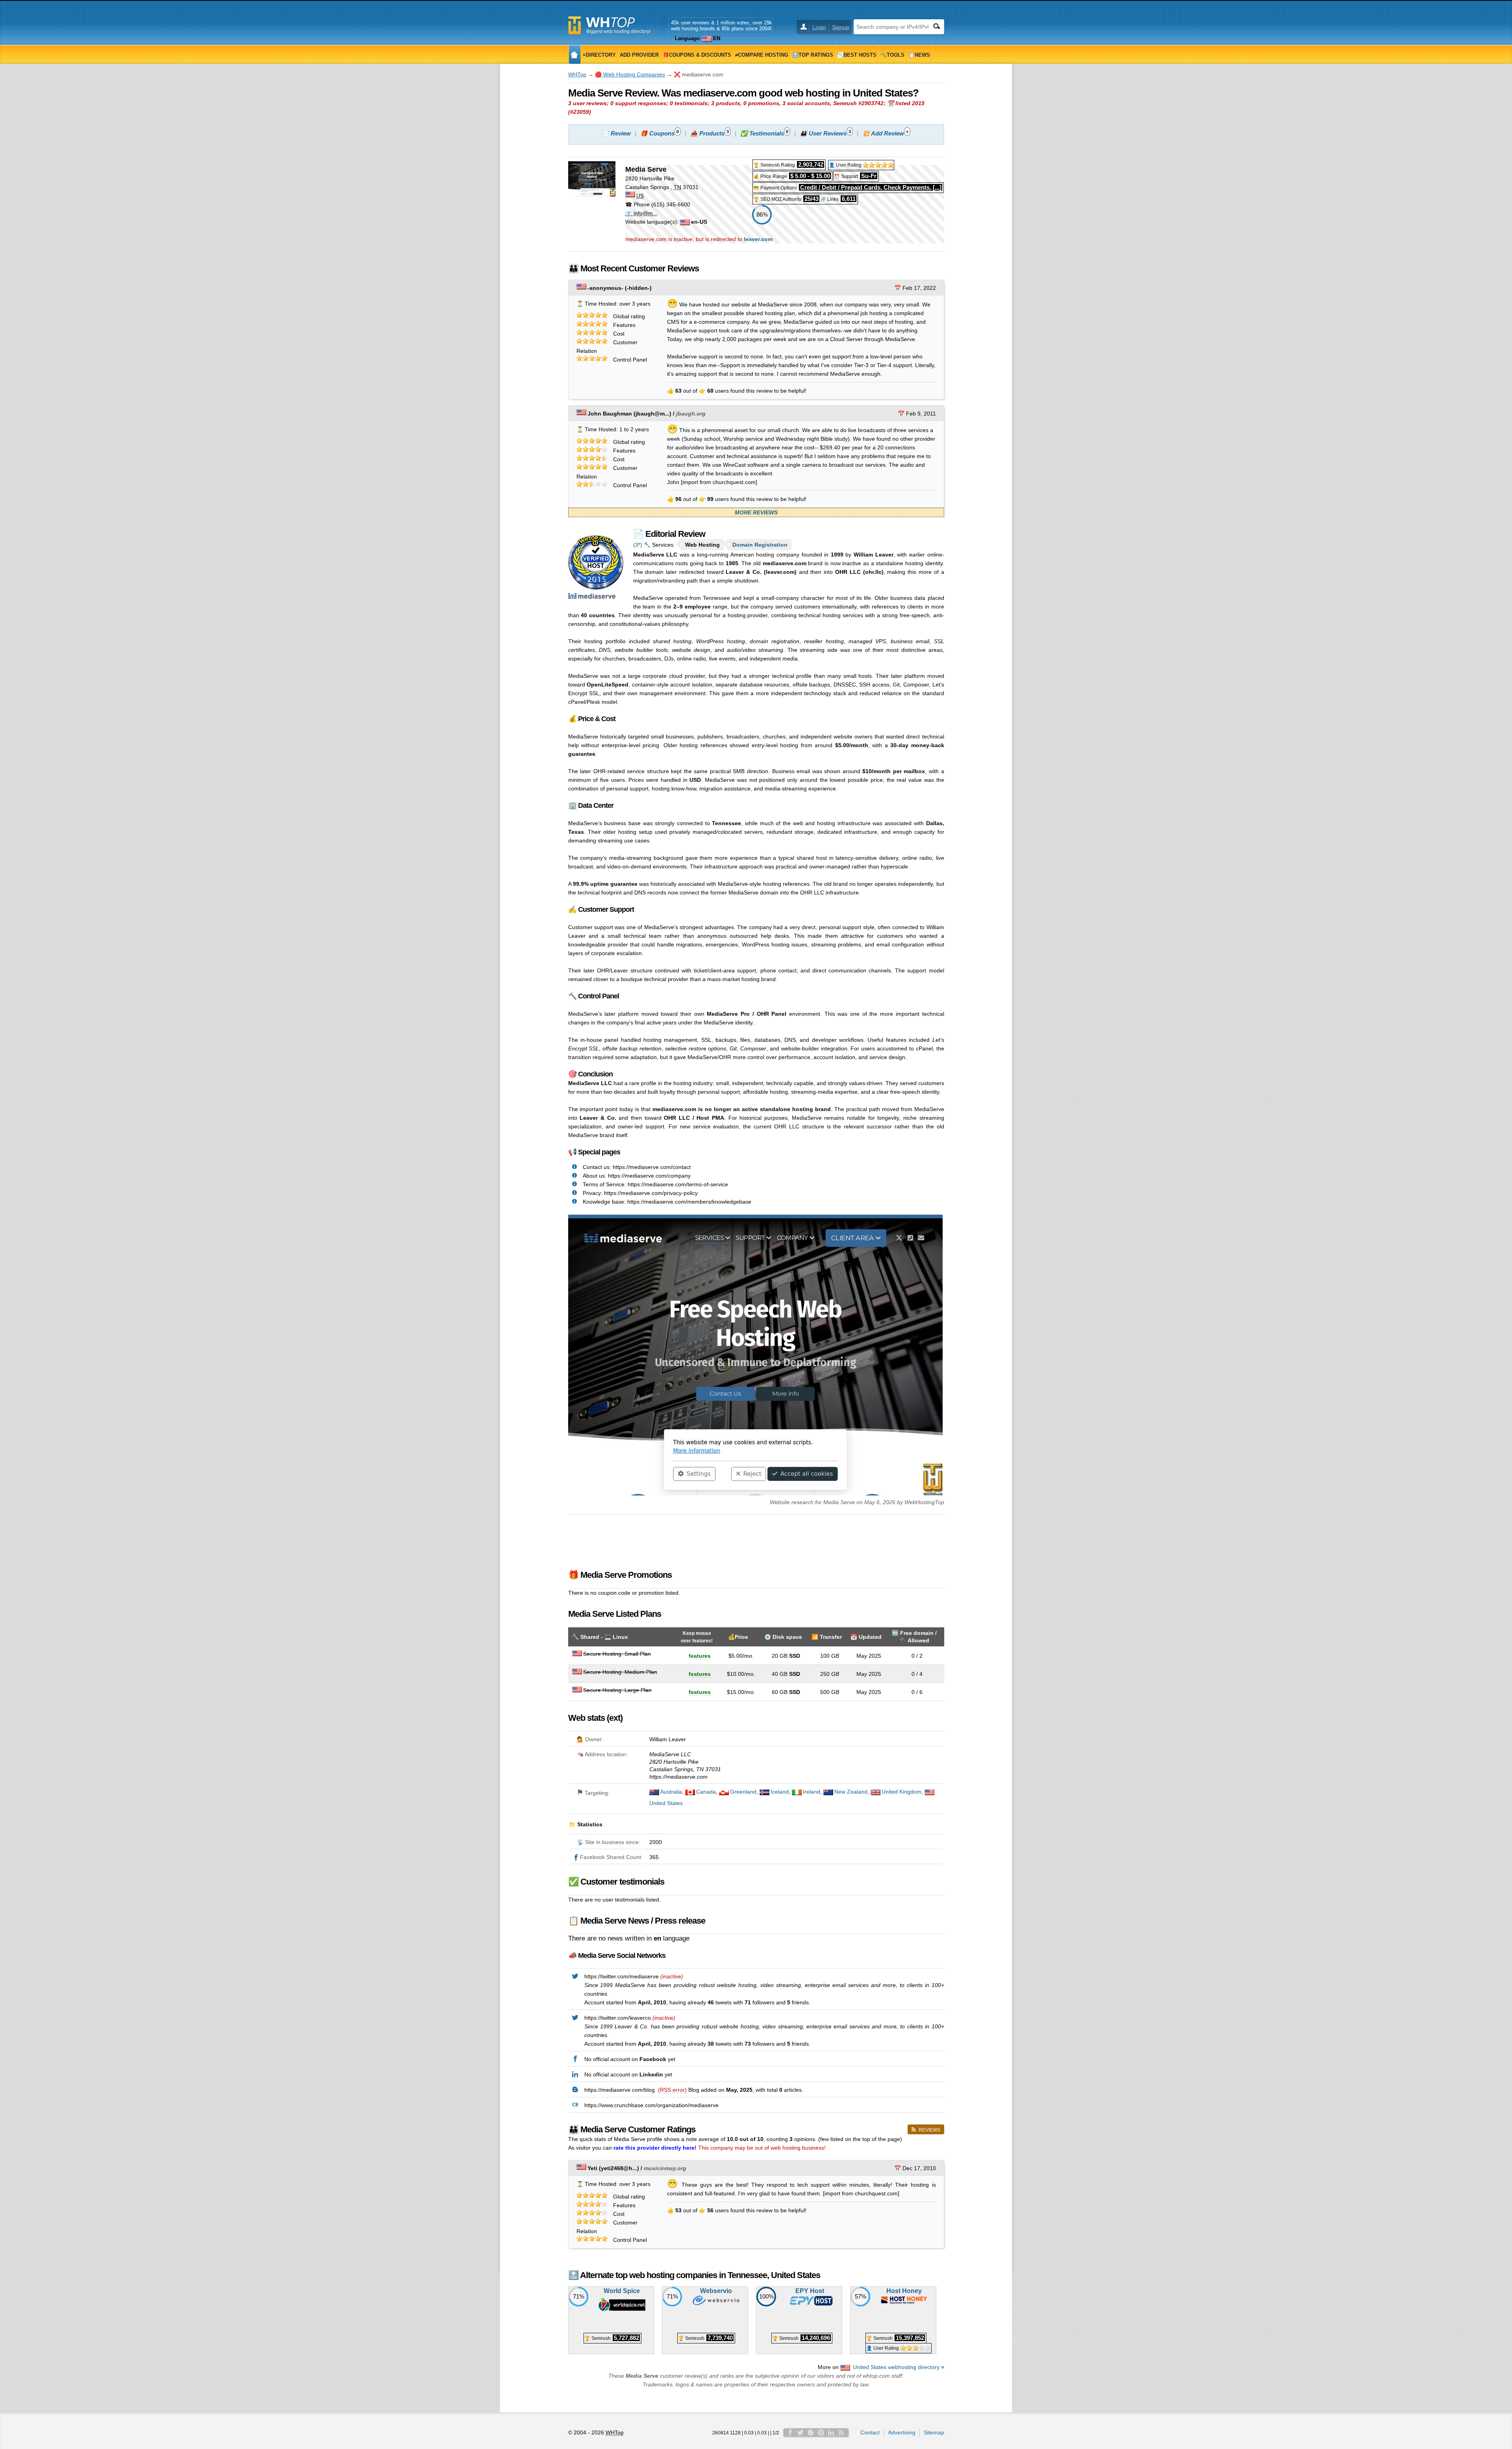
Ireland (812, 1792)
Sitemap (934, 2432)
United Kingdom (901, 1792)
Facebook (790, 2432)
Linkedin (831, 2432)
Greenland (743, 1792)
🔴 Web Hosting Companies (630, 74)
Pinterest (821, 2432)
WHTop (577, 74)
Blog (811, 2432)
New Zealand (851, 1792)
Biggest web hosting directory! (618, 32)
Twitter (800, 2432)
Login (819, 27)
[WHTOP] (575, 55)
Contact (870, 2432)
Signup (841, 27)
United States (666, 1803)
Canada (706, 1792)
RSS (841, 2432)
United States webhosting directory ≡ (899, 2367)
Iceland (780, 1792)
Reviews (929, 2130)
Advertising (902, 2432)
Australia (671, 1792)
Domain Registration (760, 545)
